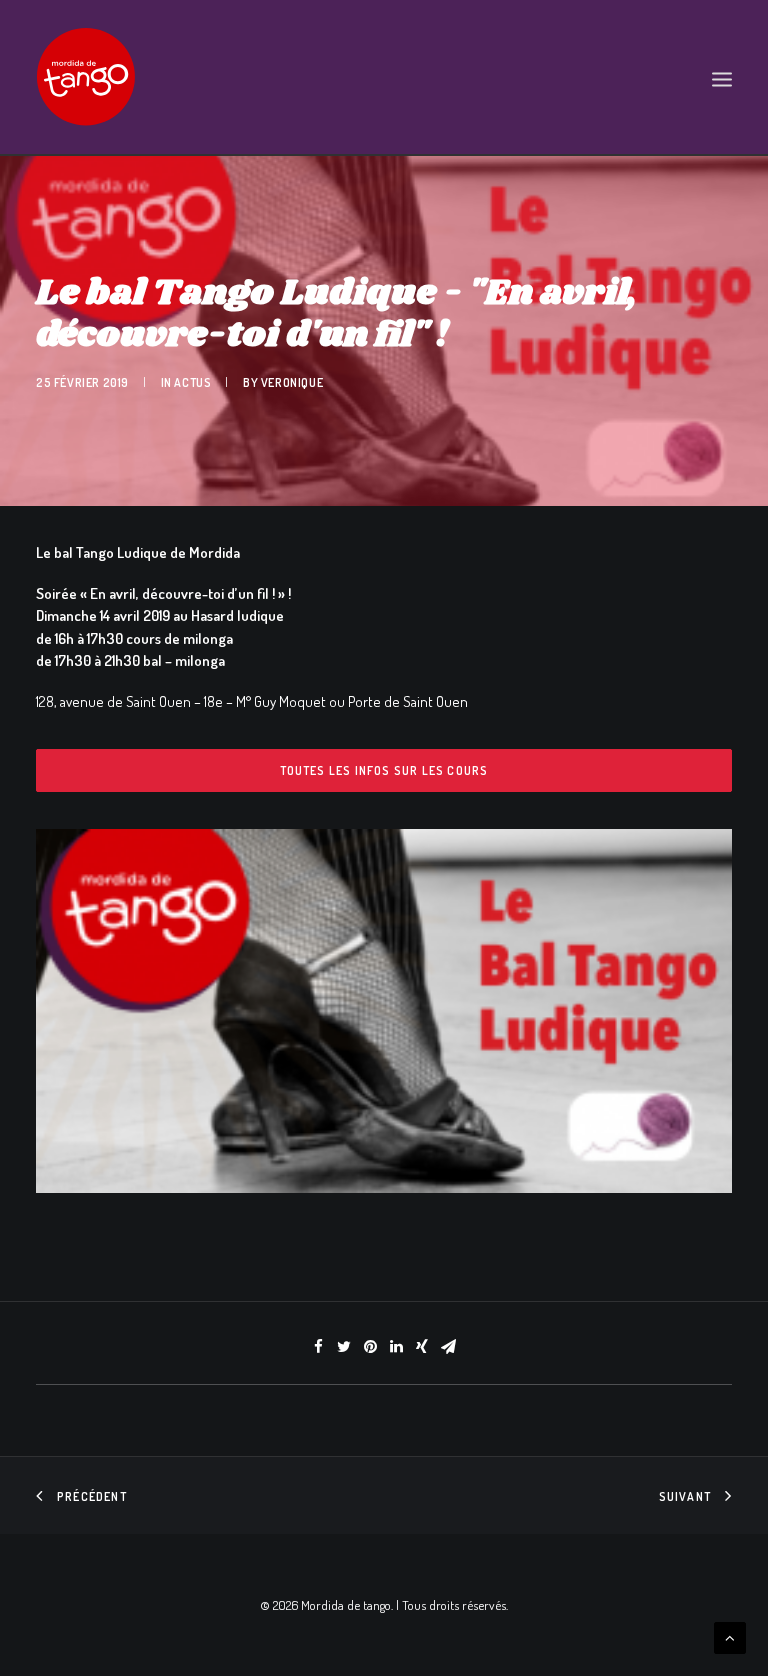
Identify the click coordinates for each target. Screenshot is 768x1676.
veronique (292, 382)
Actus (192, 382)
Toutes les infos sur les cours (384, 770)
